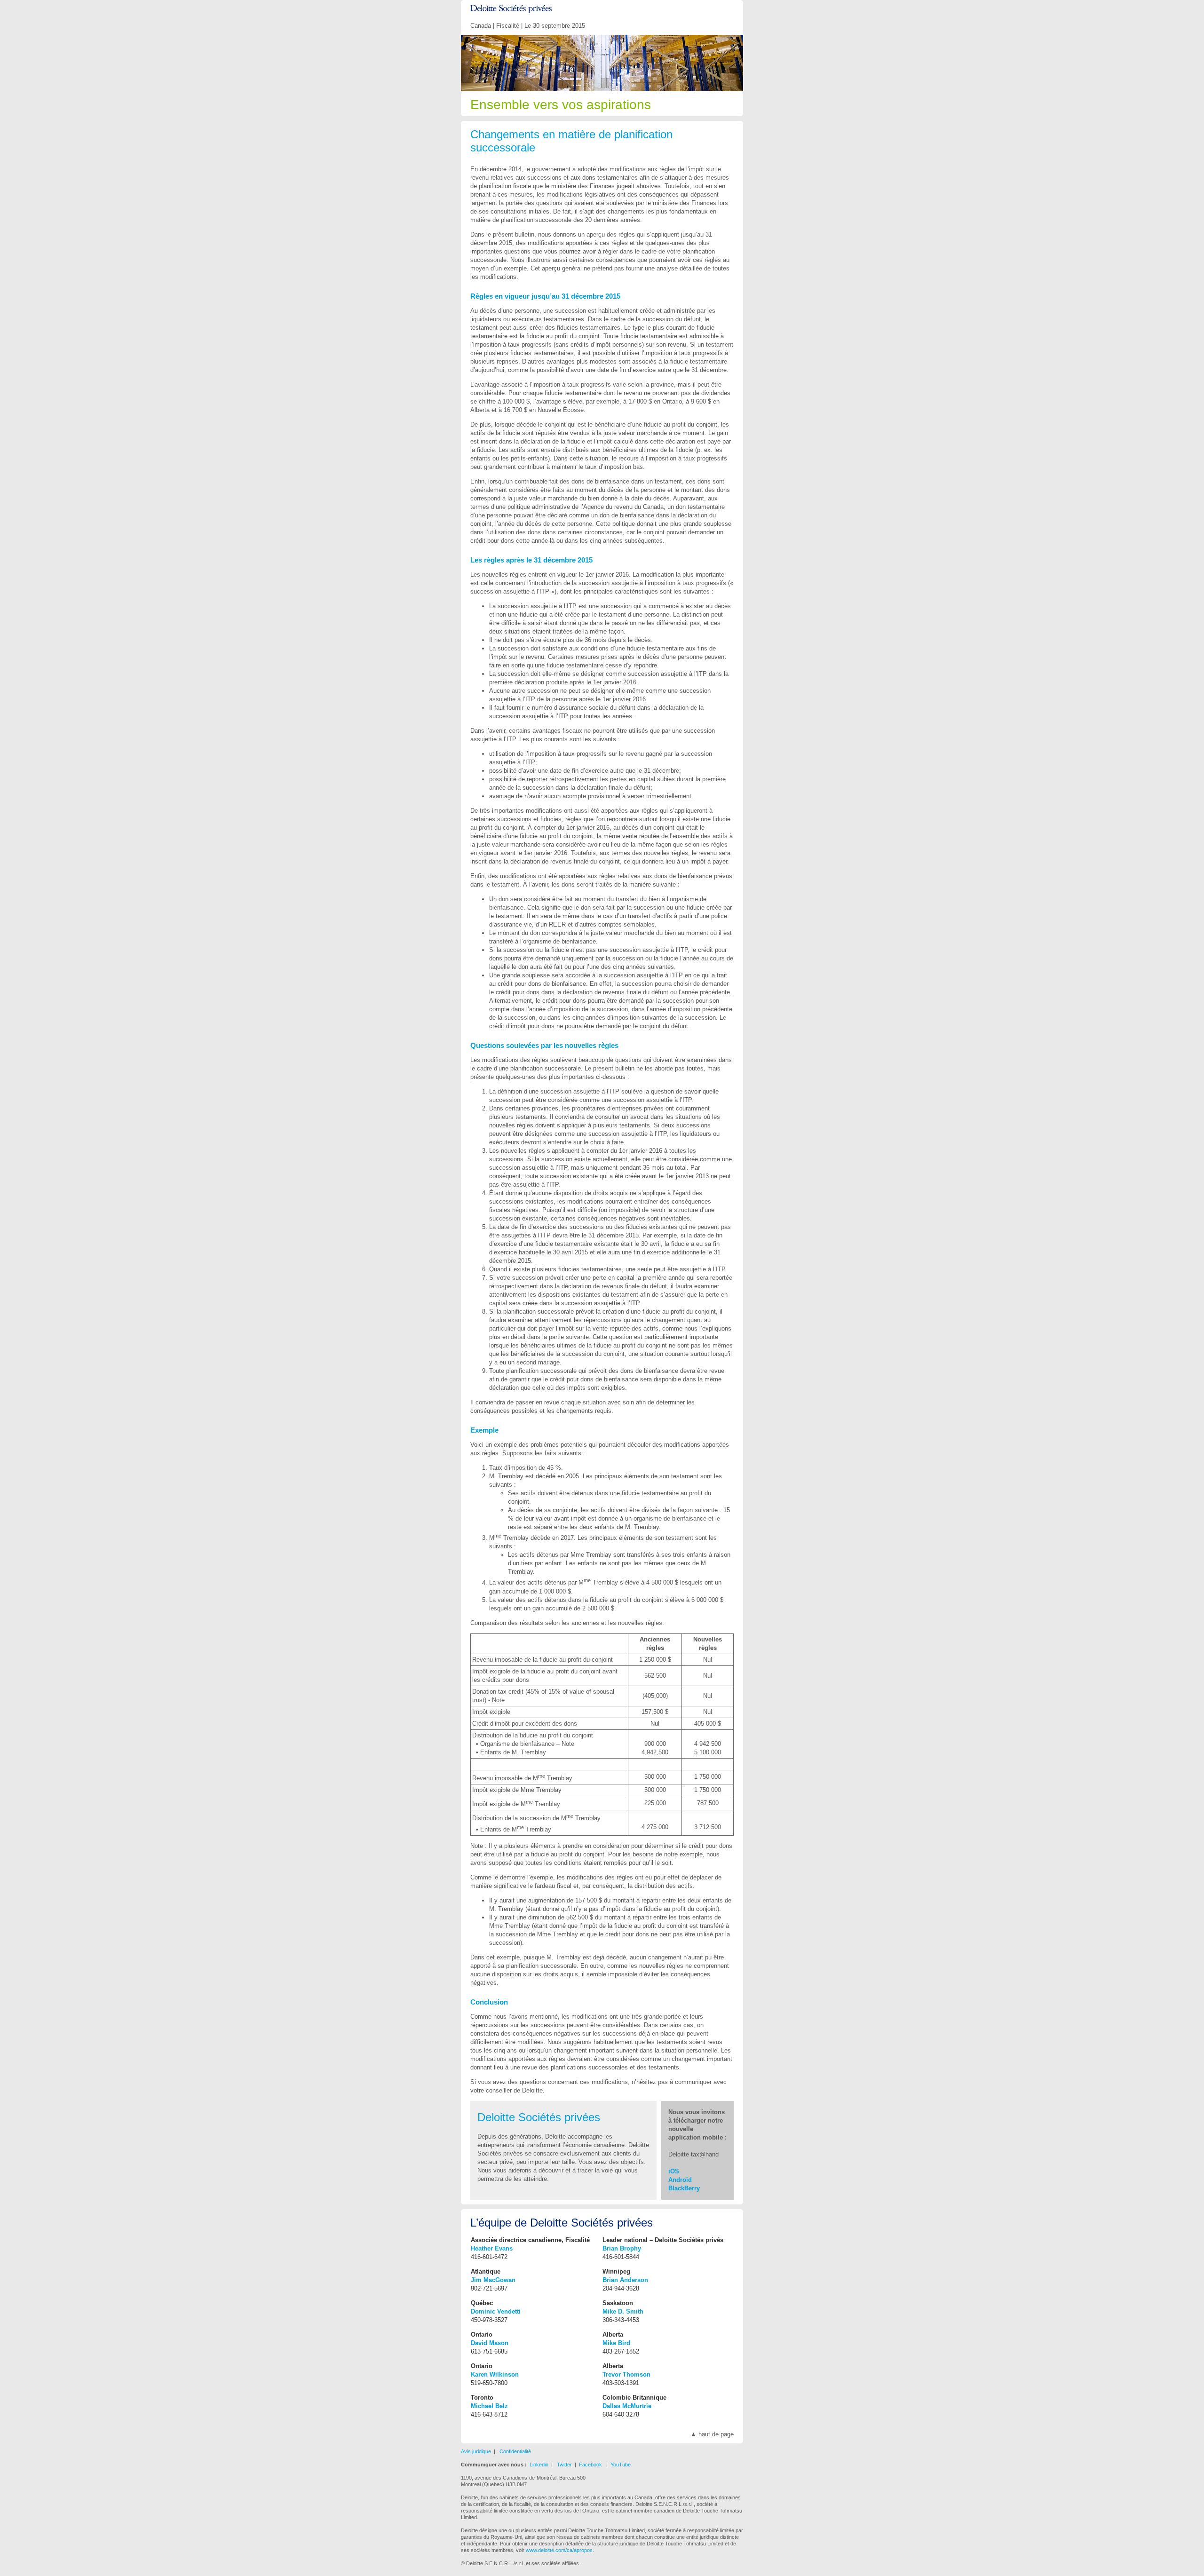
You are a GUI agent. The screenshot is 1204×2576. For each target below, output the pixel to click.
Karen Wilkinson (495, 2374)
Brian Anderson (625, 2280)
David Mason (490, 2343)
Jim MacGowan (493, 2280)
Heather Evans (492, 2248)
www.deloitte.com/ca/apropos (559, 2550)
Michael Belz (489, 2406)
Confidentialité (515, 2451)
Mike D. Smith (623, 2311)
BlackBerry (684, 2188)
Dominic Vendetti (496, 2311)
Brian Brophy (622, 2248)
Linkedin (539, 2465)
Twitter (564, 2465)
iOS (674, 2171)
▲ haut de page (712, 2434)
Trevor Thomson (626, 2374)
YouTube (621, 2465)
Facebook (590, 2465)
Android (680, 2180)
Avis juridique (476, 2451)
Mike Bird (616, 2343)
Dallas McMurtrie (627, 2406)
